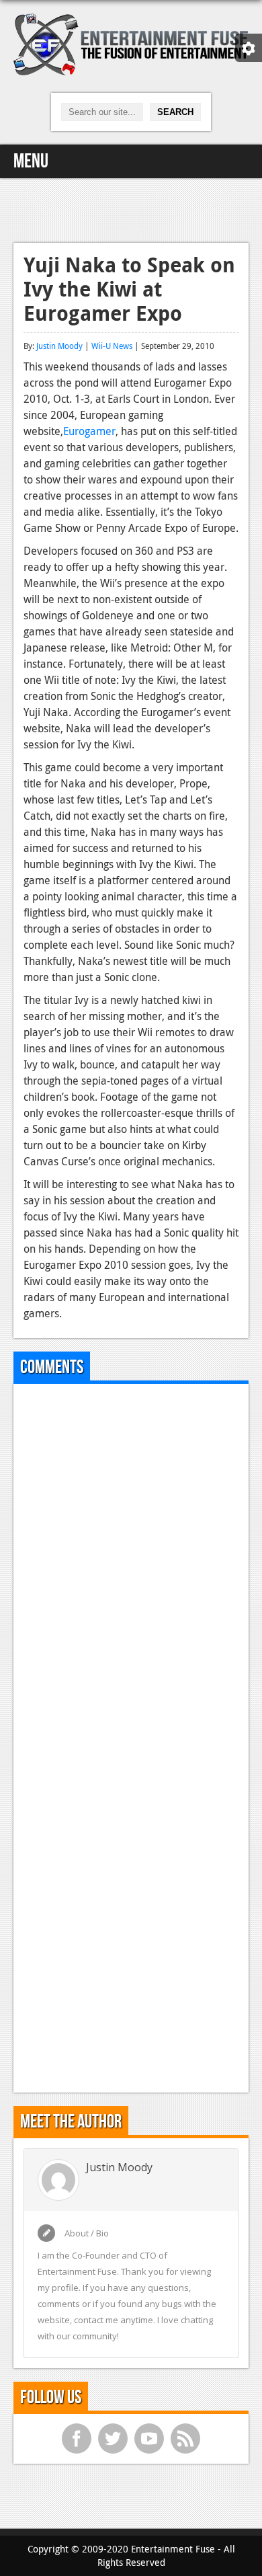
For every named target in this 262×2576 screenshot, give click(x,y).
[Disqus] (131, 1562)
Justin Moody (59, 346)
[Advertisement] (131, 208)
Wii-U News (112, 346)
